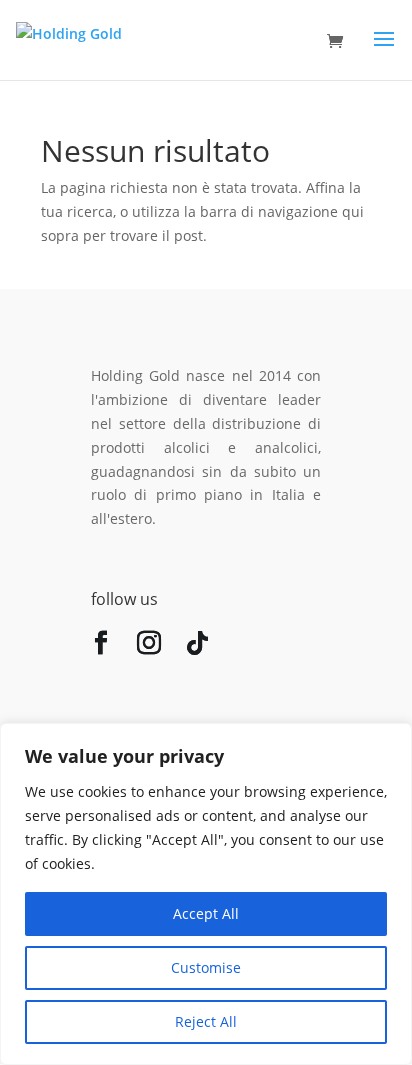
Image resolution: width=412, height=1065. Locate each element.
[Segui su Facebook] (101, 647)
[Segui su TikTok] (197, 647)
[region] (206, 894)
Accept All (206, 913)
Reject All (206, 1021)
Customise (206, 967)
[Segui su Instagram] (149, 647)
